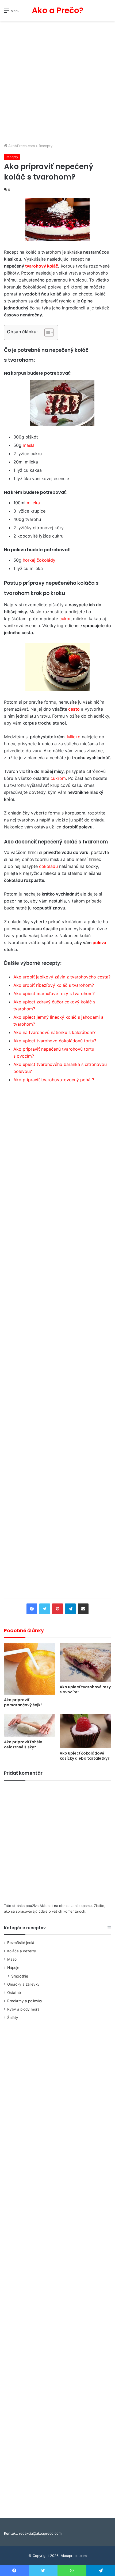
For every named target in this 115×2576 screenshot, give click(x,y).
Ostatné (14, 1993)
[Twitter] (45, 1609)
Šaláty (13, 2018)
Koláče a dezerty (22, 1951)
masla (29, 445)
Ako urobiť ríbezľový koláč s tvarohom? (54, 985)
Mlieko (74, 737)
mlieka (33, 503)
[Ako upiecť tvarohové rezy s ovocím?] (85, 1662)
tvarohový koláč (42, 266)
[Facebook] (32, 1609)
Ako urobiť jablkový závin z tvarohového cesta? (62, 977)
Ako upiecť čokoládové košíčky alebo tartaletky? (85, 1756)
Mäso (12, 1959)
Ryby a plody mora (23, 2009)
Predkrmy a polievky (25, 2001)
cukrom (58, 778)
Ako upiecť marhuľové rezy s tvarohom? (54, 993)
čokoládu (48, 866)
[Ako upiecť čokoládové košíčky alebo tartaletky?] (85, 1731)
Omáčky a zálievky (23, 1984)
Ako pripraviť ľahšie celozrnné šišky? (23, 1744)
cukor (65, 619)
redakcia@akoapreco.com (40, 2533)
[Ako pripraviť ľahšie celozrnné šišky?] (30, 1725)
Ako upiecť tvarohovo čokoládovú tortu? (55, 1041)
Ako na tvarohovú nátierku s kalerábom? (54, 1032)
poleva (99, 942)
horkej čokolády (39, 560)
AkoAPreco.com (21, 146)
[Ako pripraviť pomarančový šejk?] (30, 1669)
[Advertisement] (57, 83)
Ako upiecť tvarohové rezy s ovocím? (85, 1689)
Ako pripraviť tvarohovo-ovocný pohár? (54, 1080)
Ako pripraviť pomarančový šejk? (23, 1702)
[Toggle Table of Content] (46, 332)
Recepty (46, 146)
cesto (74, 709)
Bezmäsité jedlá (21, 1943)
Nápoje (13, 1968)
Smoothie (20, 1976)
